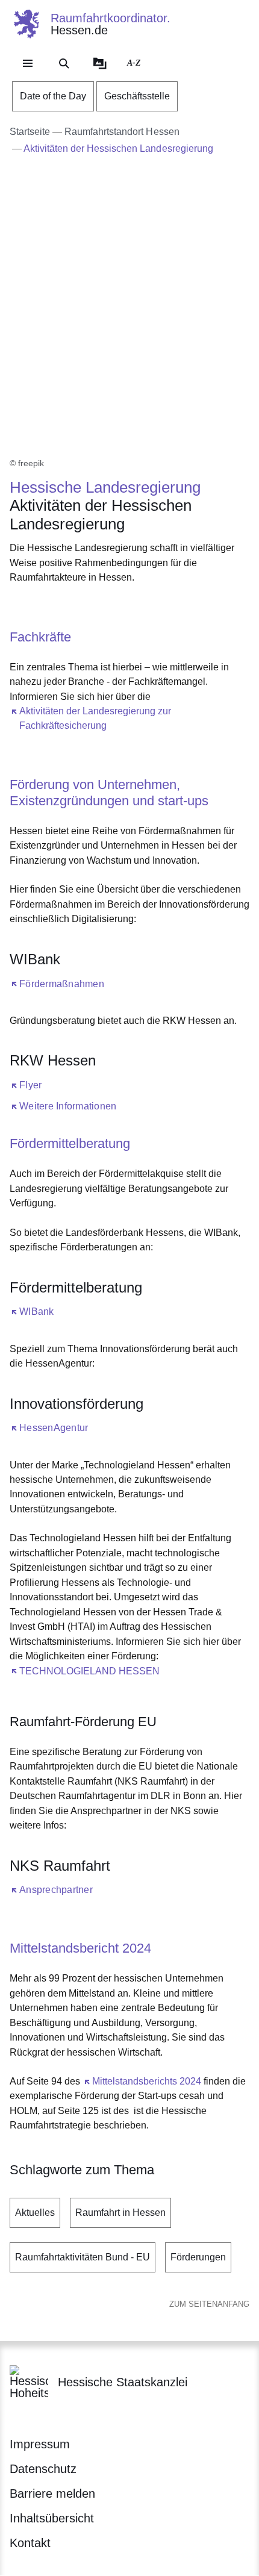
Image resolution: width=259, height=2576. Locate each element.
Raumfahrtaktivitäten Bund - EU (83, 2257)
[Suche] (64, 63)
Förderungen (198, 2257)
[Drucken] (113, 607)
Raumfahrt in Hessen (120, 2213)
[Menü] (28, 63)
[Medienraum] (100, 63)
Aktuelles (35, 2213)
